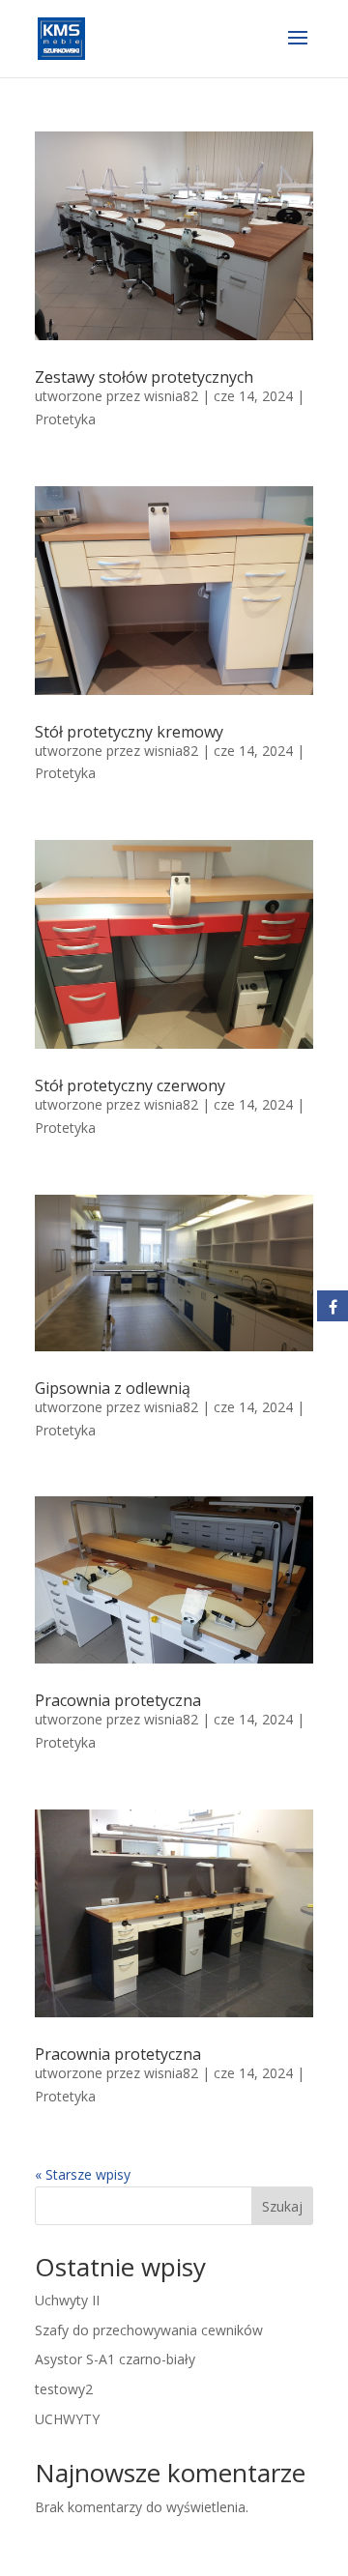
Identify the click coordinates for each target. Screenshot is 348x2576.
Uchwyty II (67, 2300)
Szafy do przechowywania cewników (149, 2330)
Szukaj (282, 2206)
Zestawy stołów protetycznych (144, 377)
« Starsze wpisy (83, 2174)
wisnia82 (171, 396)
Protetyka (65, 419)
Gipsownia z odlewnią (113, 1388)
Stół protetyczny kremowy (129, 732)
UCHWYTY (67, 2419)
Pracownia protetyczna (118, 1700)
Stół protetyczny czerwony (130, 1085)
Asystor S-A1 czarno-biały (115, 2359)
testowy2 (64, 2389)
